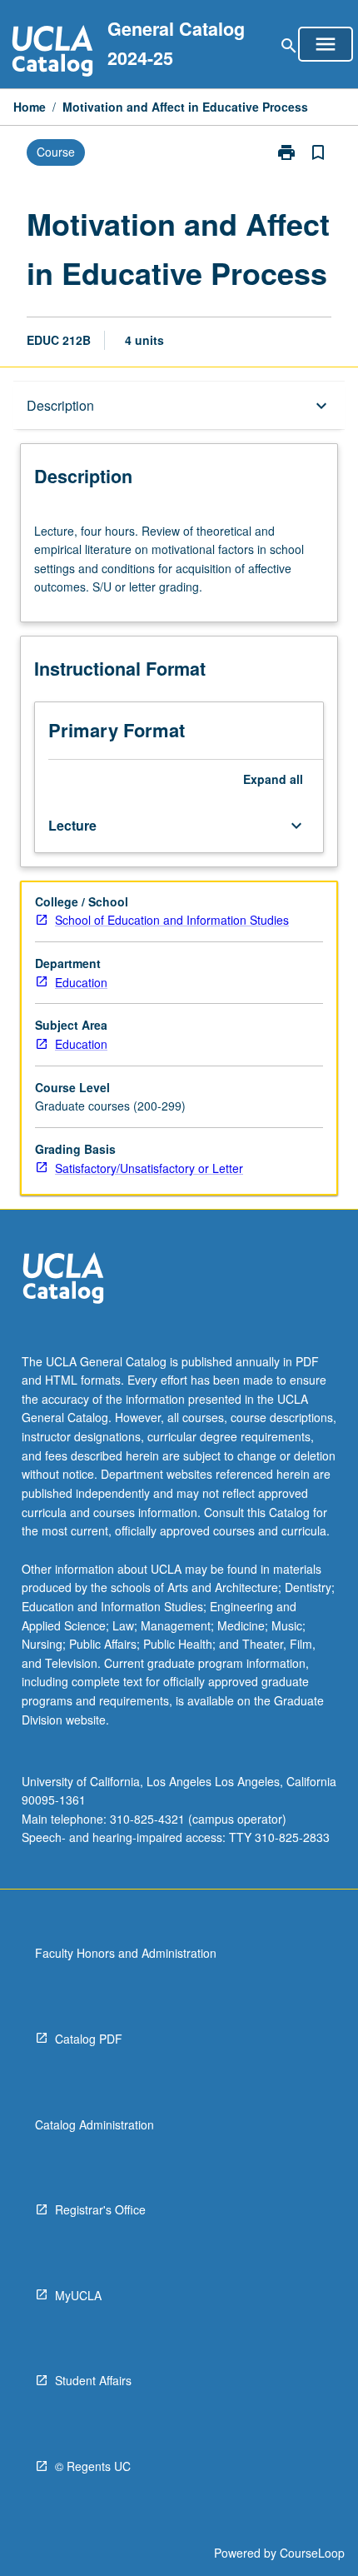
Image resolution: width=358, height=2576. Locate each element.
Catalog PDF (89, 2039)
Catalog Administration (94, 2124)
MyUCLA (78, 2295)
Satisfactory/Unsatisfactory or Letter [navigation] (149, 1168)
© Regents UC (93, 2466)
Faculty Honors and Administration (126, 1953)
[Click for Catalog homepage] (52, 53)
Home (30, 107)
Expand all (273, 779)
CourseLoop (312, 2553)
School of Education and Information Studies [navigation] (172, 920)
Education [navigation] (81, 982)
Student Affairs (93, 2380)
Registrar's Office (100, 2209)
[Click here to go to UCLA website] (63, 1280)
